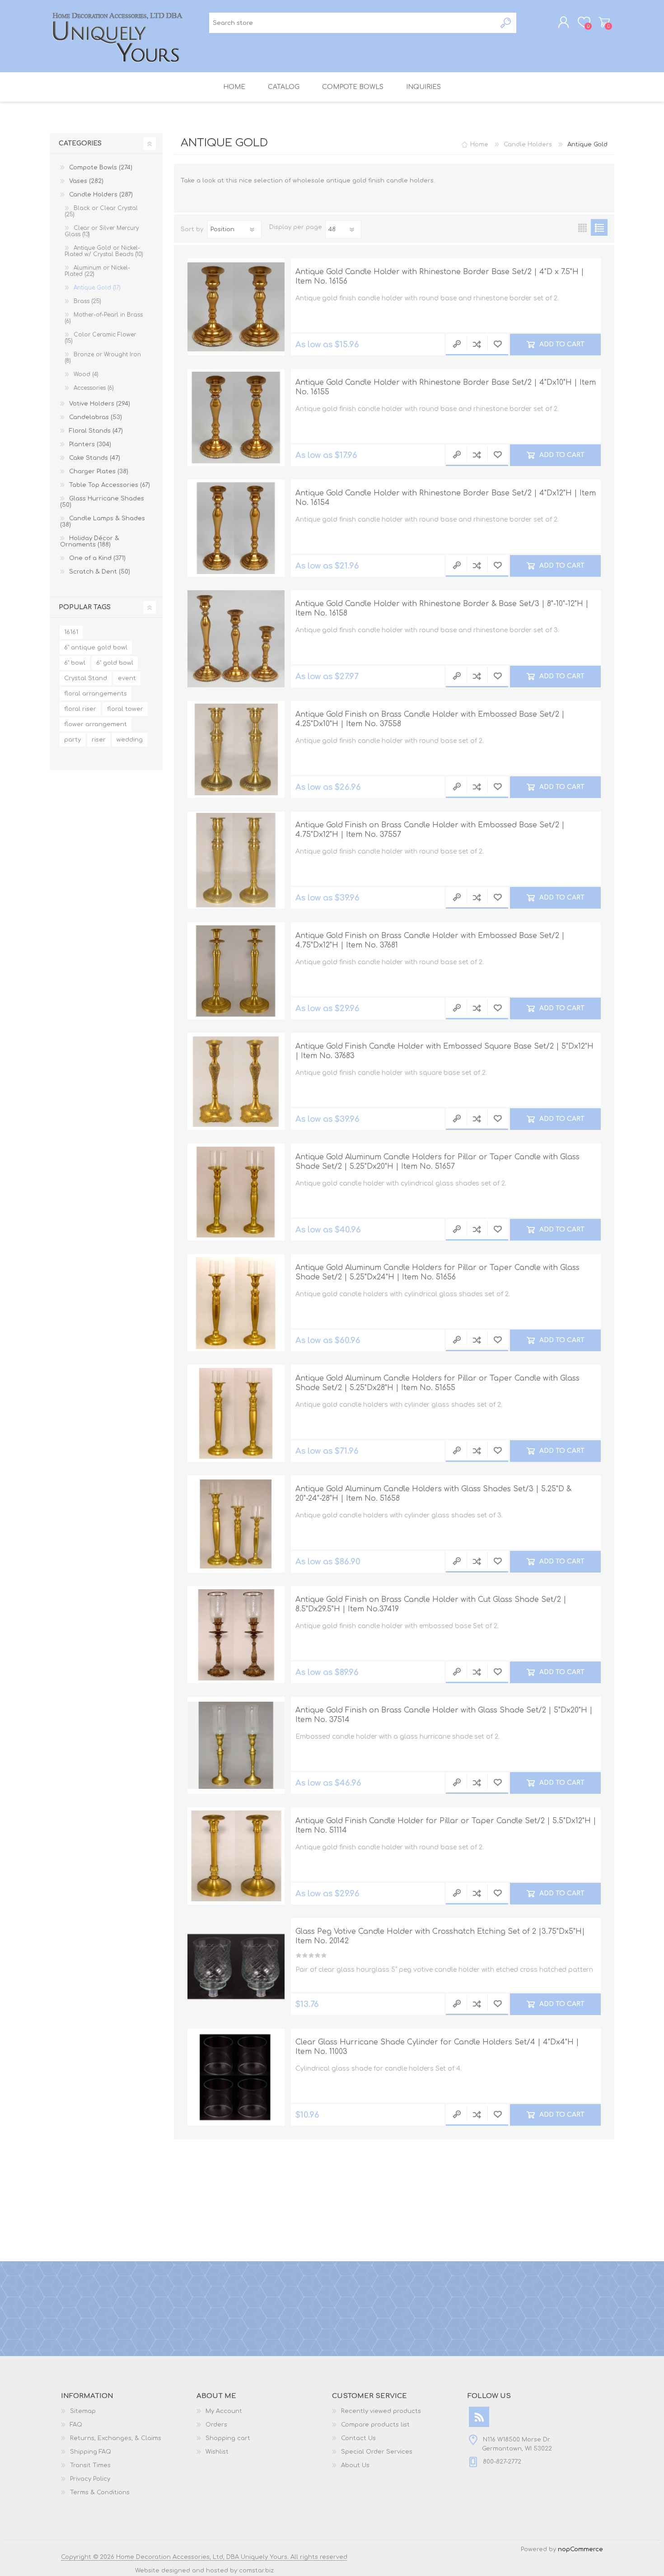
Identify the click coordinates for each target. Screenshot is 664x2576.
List (599, 227)
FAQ (76, 2425)
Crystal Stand (86, 678)
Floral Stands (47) (96, 431)
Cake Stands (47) (95, 458)
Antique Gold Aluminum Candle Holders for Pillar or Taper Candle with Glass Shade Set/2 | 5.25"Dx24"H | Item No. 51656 (437, 1272)
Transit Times (90, 2465)
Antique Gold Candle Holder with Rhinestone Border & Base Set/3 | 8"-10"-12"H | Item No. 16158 (442, 609)
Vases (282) (86, 181)
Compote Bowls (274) (101, 168)
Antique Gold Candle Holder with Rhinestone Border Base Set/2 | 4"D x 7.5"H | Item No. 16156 (440, 277)
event (127, 678)
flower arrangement (96, 724)
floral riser (80, 709)
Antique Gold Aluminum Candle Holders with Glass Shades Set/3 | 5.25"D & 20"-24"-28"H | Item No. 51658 (433, 1494)
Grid (582, 227)
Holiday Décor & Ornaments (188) (90, 541)
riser (99, 740)
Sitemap (83, 2411)
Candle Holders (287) (101, 195)
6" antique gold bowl (96, 648)
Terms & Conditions (100, 2492)
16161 (71, 632)
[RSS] (479, 2417)
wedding (130, 740)
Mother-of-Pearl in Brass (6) (104, 318)
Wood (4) (86, 374)
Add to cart (561, 344)
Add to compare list (477, 345)
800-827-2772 (502, 2462)
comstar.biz (256, 2571)
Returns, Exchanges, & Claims (116, 2438)
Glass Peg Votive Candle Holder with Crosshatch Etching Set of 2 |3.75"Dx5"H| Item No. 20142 (440, 1936)
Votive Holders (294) (100, 404)
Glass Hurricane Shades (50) (102, 502)
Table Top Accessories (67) (110, 485)
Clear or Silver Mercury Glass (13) (102, 231)
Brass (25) (87, 301)
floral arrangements (96, 694)
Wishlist (217, 2452)
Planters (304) (90, 444)
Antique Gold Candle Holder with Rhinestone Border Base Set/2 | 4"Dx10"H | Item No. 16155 (446, 387)
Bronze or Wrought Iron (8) (103, 358)
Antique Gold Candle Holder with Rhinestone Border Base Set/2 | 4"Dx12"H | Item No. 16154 (446, 498)
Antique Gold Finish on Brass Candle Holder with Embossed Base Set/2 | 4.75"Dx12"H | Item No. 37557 (430, 830)
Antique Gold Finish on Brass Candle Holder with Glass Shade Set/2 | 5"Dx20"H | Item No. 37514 (444, 1715)
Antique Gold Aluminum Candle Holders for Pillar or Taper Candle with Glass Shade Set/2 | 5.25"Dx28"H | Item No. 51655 (437, 1383)
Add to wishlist (498, 345)
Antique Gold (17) (97, 288)
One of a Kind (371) (97, 558)
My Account (224, 2411)
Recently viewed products (381, 2411)
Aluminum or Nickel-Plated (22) (97, 271)
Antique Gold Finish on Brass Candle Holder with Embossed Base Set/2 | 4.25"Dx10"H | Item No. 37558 (430, 719)
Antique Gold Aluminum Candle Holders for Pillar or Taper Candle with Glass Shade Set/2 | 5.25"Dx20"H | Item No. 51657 (437, 1162)
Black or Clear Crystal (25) (101, 211)
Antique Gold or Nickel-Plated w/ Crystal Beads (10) (104, 251)
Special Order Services (377, 2452)
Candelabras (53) (96, 417)
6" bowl (75, 663)
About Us (355, 2465)
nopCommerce (580, 2549)
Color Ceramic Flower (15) (100, 338)
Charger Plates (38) (99, 471)
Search (506, 23)
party (72, 740)
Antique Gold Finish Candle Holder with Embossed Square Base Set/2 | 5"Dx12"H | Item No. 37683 (444, 1051)
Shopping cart (604, 22)
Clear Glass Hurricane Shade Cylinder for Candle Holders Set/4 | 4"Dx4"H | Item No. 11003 (437, 2047)
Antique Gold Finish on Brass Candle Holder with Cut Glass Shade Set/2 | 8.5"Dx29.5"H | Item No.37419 (431, 1604)
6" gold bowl (115, 663)
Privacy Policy (90, 2479)
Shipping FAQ (91, 2452)
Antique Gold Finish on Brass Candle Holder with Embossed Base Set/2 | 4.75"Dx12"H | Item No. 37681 (430, 940)
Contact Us (358, 2438)
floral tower (125, 709)
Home (479, 145)
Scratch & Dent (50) (100, 572)
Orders (216, 2425)
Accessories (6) (94, 388)
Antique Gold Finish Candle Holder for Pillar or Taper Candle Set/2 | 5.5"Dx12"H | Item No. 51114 (446, 1826)
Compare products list (375, 2425)
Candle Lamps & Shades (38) (103, 522)
